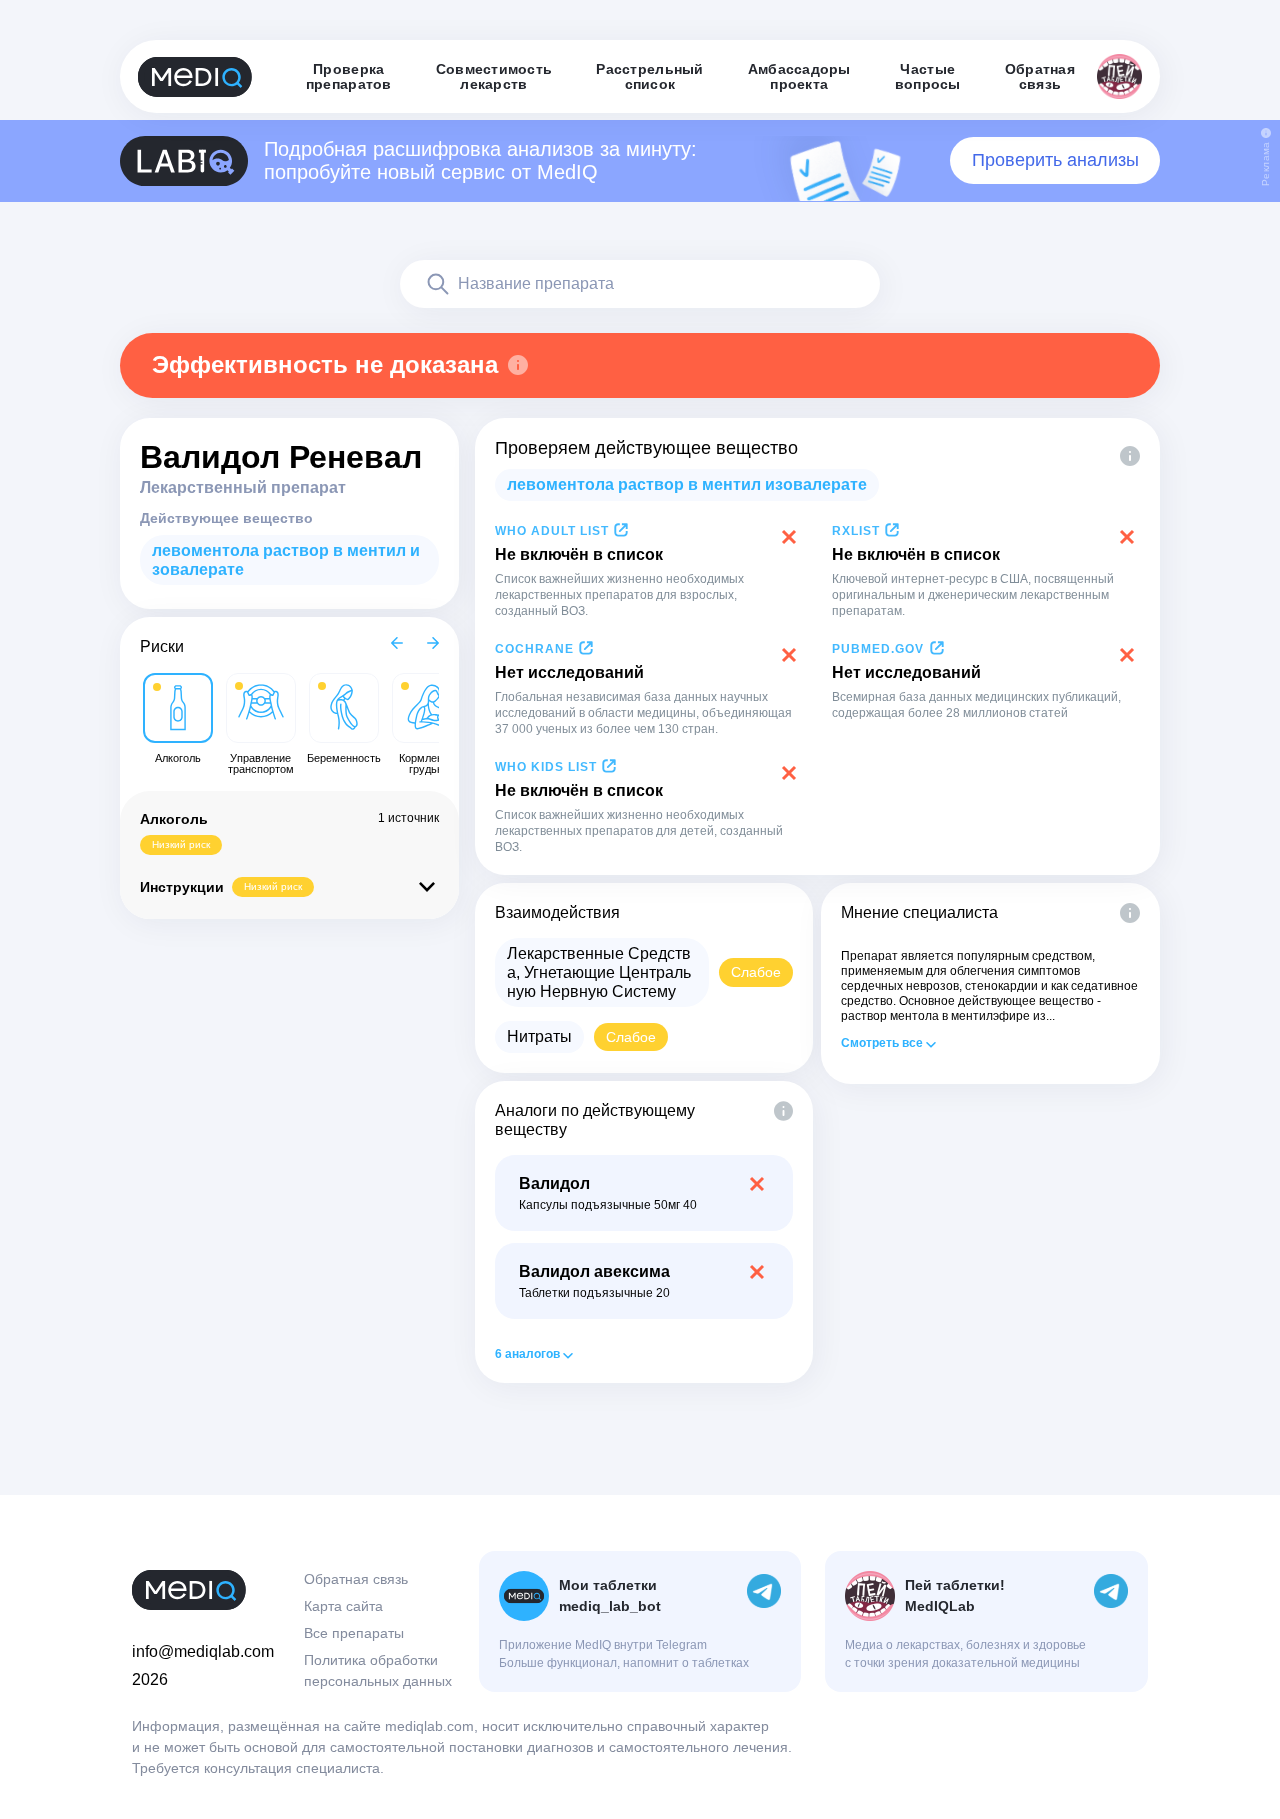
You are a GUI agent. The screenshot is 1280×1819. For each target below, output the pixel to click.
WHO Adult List (552, 531)
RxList (856, 531)
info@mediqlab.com (203, 1651)
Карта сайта (343, 1606)
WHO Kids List (546, 767)
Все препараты (354, 1633)
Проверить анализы (1055, 160)
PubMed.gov (878, 649)
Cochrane (534, 649)
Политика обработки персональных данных (378, 1670)
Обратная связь (356, 1579)
